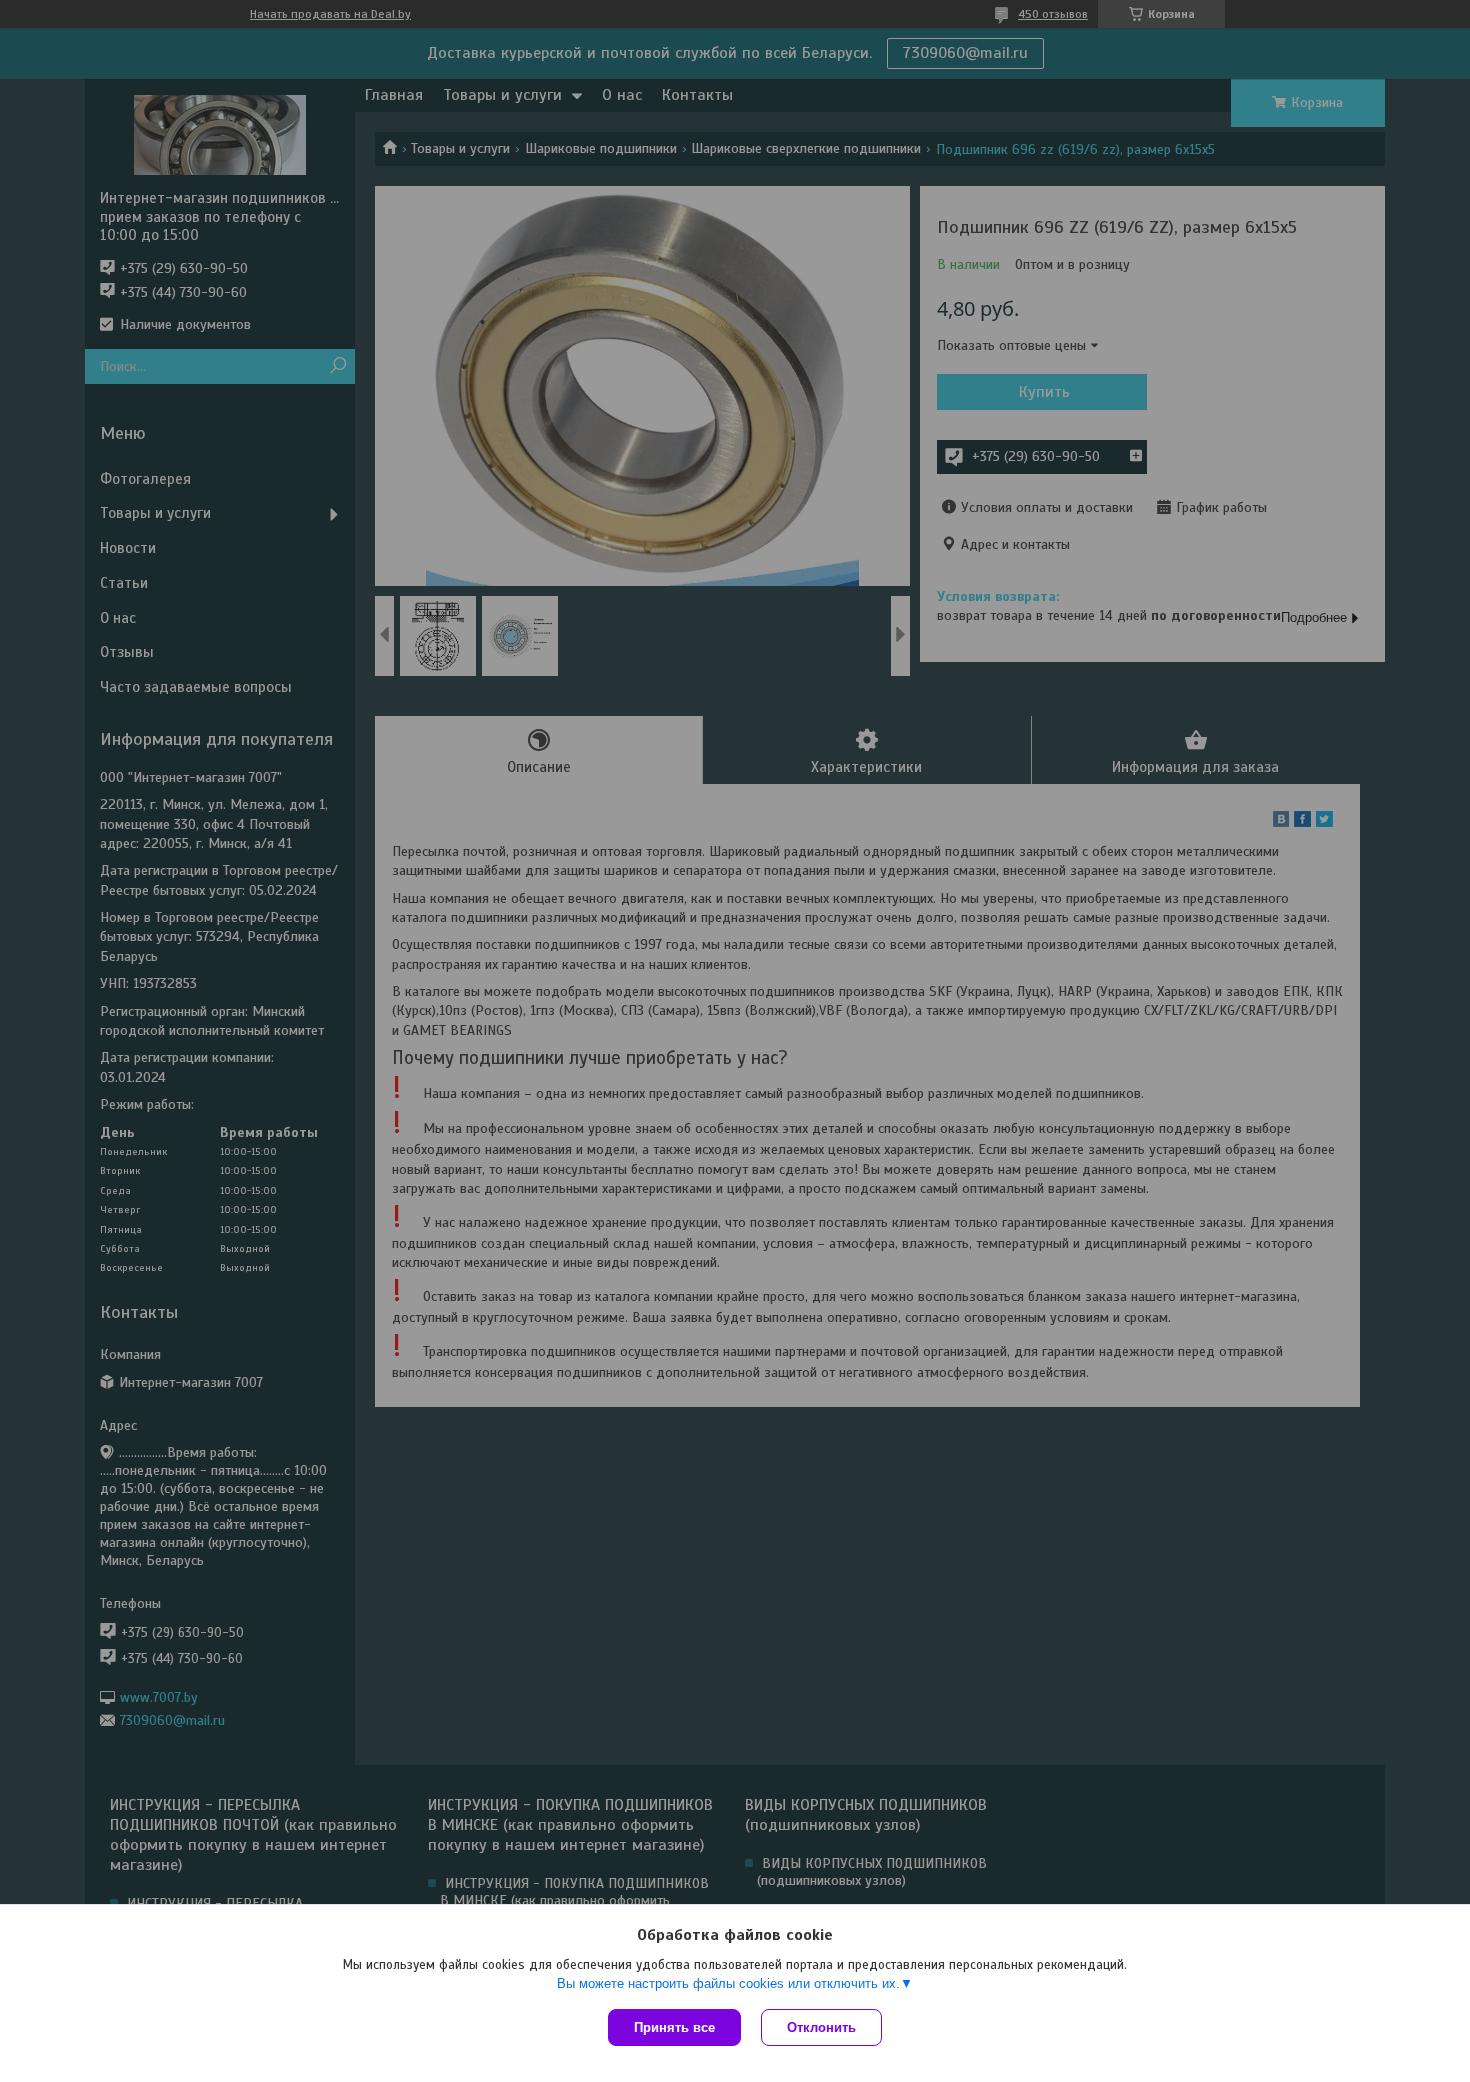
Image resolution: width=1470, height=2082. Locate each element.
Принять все (674, 2027)
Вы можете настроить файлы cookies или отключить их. (728, 1983)
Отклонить (821, 2027)
